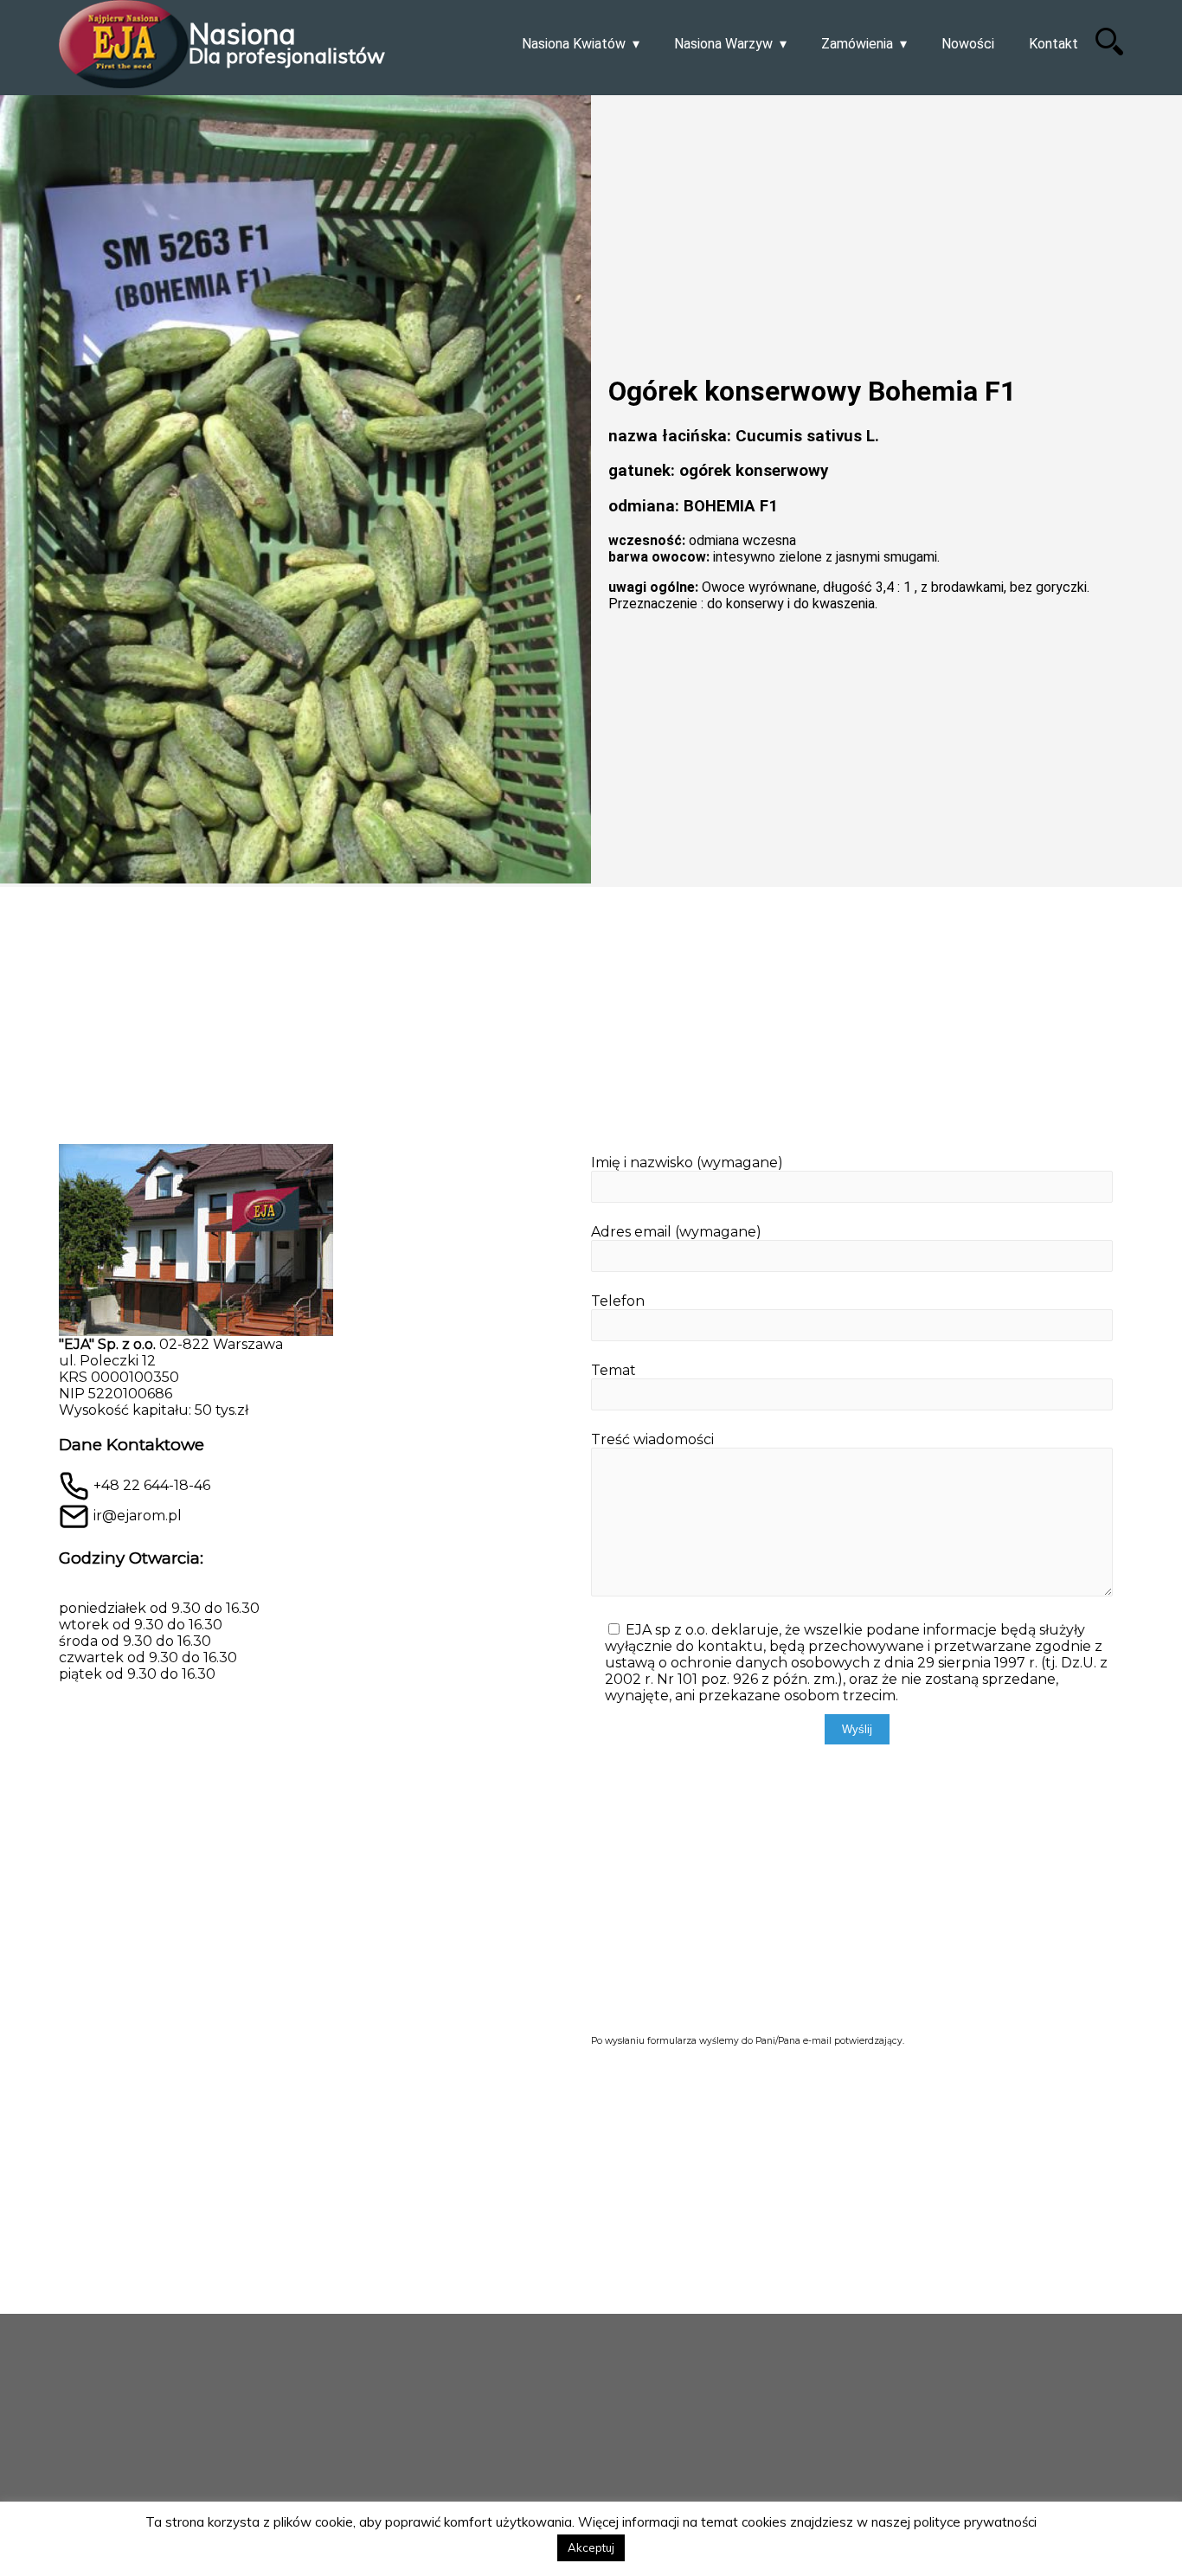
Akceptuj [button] (591, 2547)
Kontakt (1054, 44)
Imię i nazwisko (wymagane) (687, 1163)
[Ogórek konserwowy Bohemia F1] (295, 491)
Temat (613, 1370)
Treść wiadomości (652, 1439)
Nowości (968, 44)
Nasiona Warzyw (723, 44)
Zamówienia (857, 44)
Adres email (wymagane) (676, 1232)
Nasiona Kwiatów (574, 44)
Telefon (618, 1301)
